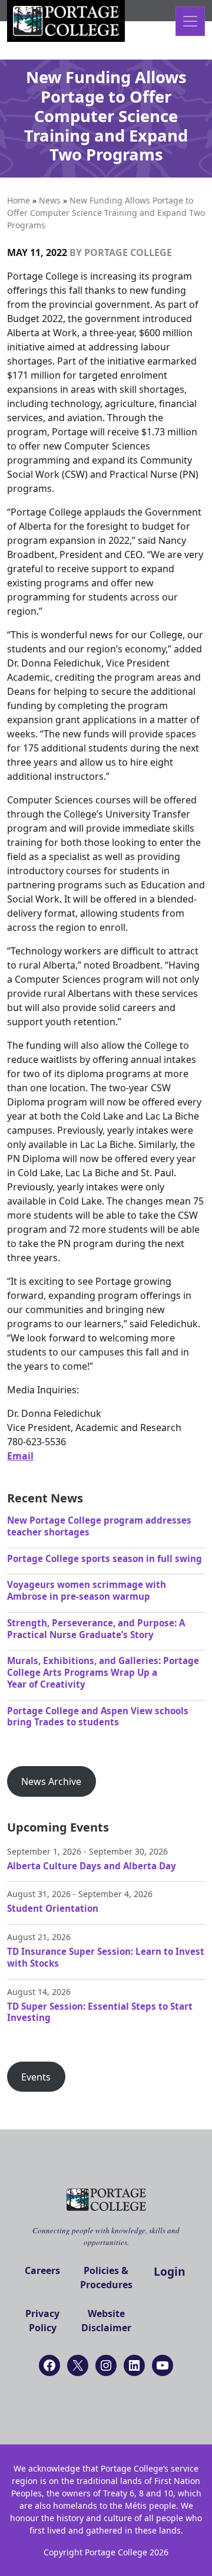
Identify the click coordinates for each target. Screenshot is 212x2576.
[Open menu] (190, 21)
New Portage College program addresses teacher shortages (99, 1526)
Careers (42, 2270)
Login (170, 2271)
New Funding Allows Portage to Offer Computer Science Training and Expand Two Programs (106, 213)
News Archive (51, 1781)
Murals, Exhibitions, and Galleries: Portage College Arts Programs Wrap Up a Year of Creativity (103, 1672)
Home (19, 200)
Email (20, 1456)
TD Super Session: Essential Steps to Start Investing (100, 2012)
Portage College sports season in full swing (105, 1558)
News (50, 200)
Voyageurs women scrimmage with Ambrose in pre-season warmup (87, 1590)
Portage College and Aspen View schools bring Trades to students (98, 1717)
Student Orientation (53, 1908)
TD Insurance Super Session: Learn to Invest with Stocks (106, 1957)
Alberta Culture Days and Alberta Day (92, 1866)
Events (36, 2077)
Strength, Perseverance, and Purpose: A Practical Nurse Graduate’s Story (96, 1629)
